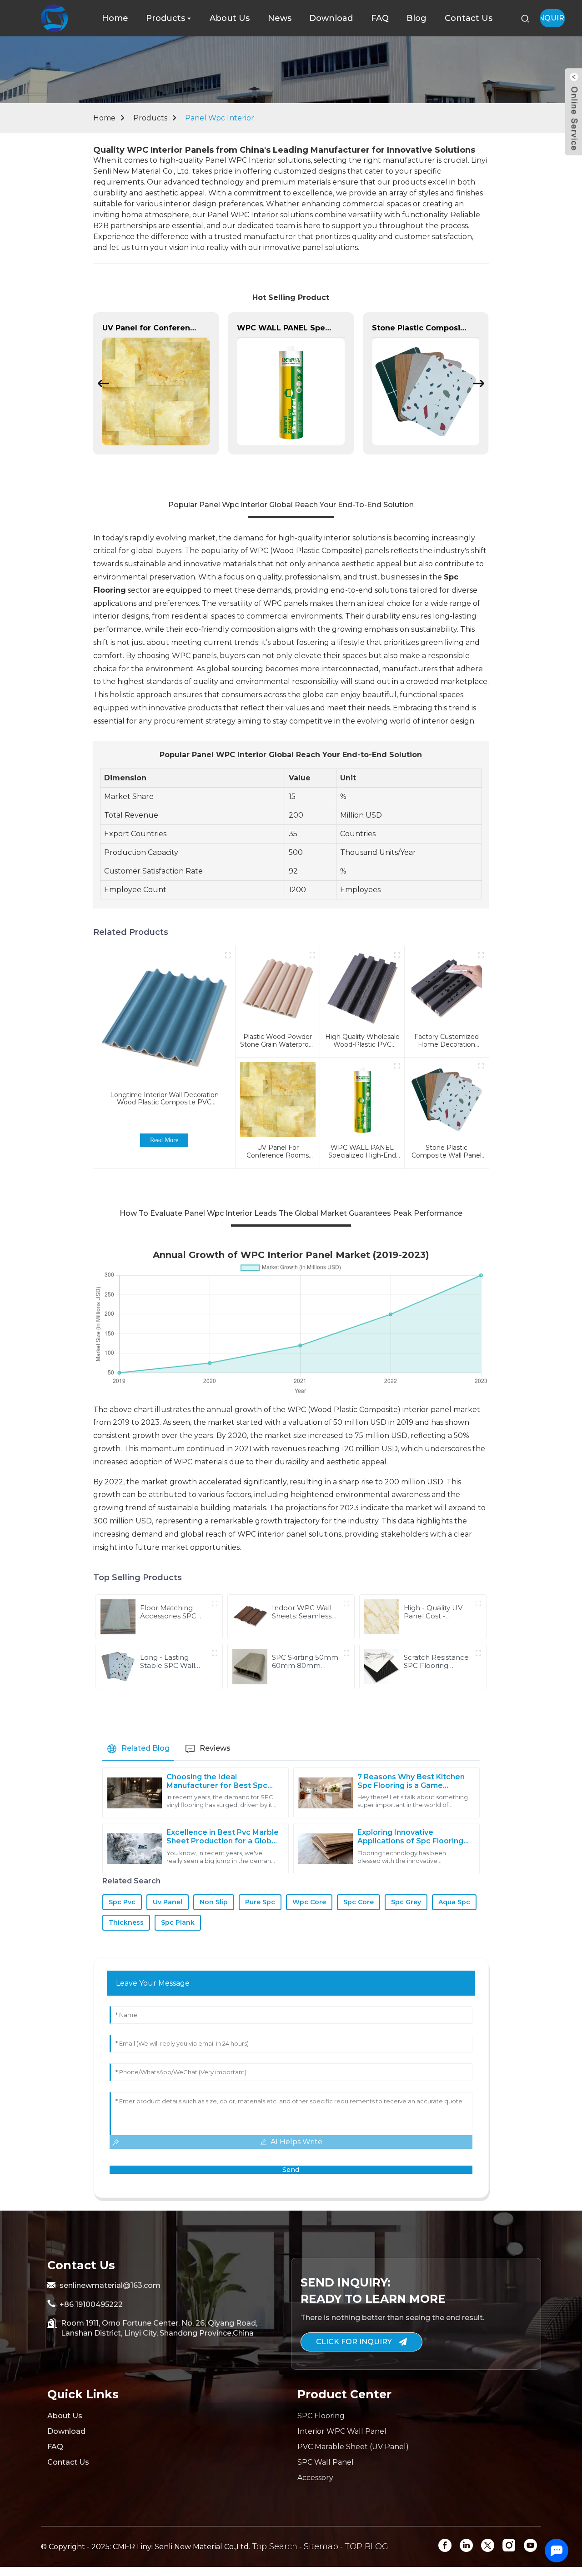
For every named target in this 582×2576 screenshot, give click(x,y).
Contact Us (68, 2462)
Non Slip (214, 1902)
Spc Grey (406, 1902)
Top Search (275, 2546)
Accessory (315, 2478)
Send (291, 2170)
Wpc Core (309, 1902)
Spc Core (359, 1902)
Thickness (126, 1922)
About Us (65, 2416)
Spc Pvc (122, 1902)
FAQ (55, 2447)
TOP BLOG (366, 2546)
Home (104, 118)
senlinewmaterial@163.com (110, 2285)
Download (66, 2431)
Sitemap (321, 2546)
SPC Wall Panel (326, 2462)
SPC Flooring (321, 2416)
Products (150, 118)
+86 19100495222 (91, 2304)
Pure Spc (260, 1902)
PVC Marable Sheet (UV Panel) (353, 2447)
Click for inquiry (354, 2342)
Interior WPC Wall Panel (342, 2431)
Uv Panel (168, 1902)
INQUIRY (552, 18)
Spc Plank (178, 1922)
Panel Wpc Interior (220, 118)
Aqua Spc (454, 1902)
